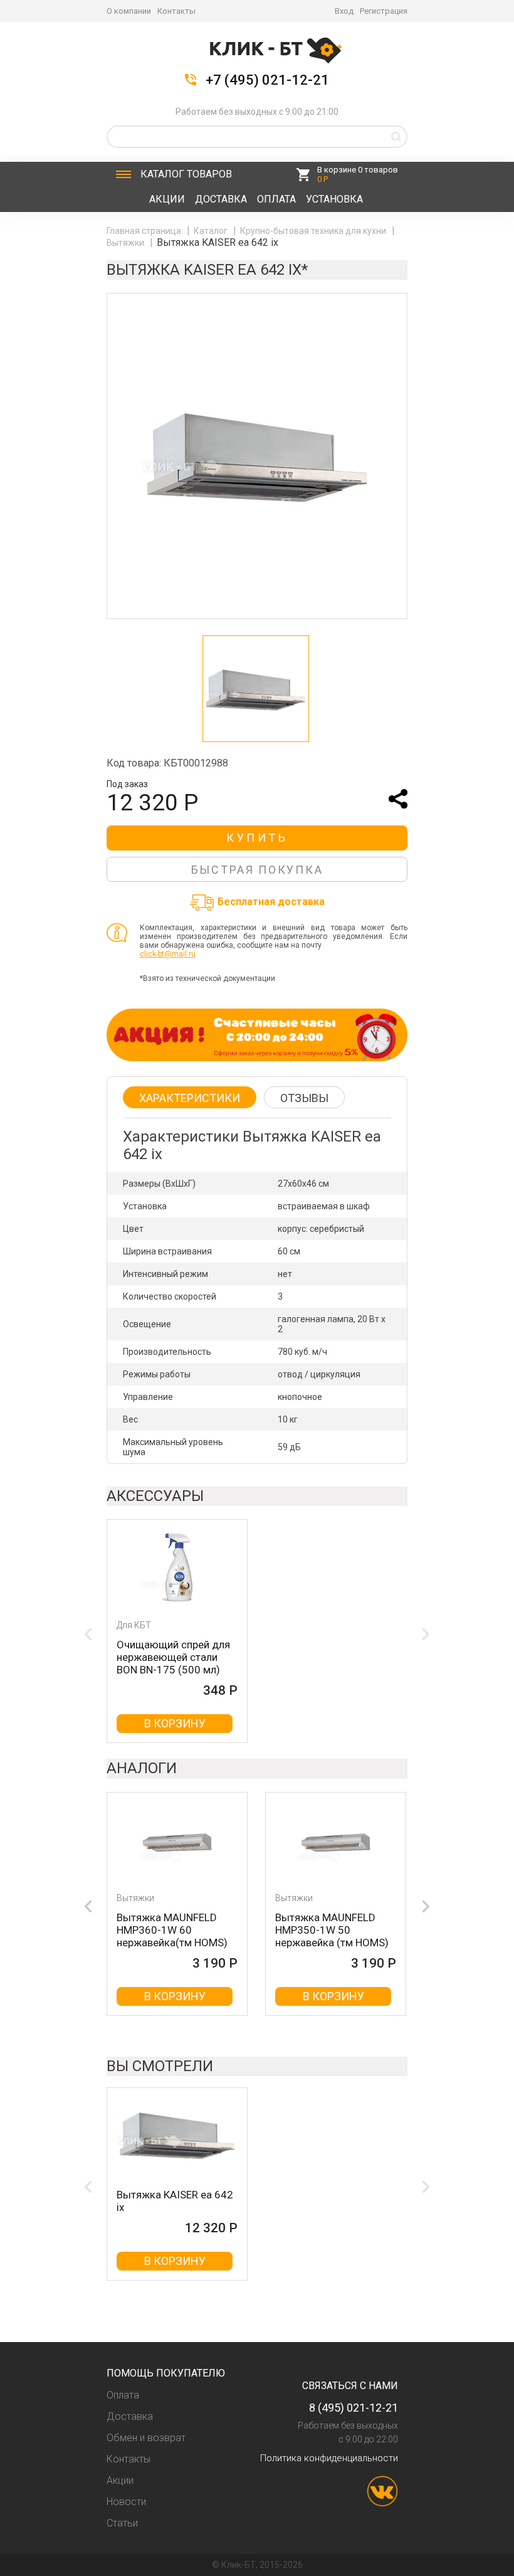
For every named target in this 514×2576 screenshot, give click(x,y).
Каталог (186, 174)
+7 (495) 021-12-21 (267, 80)
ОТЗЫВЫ (304, 1098)
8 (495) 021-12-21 (354, 2408)
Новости (126, 2502)
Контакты (176, 11)
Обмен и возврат (146, 2438)
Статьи (122, 2523)
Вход (344, 11)
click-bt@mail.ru (168, 954)
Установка (334, 199)
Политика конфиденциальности (329, 2458)
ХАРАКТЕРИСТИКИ (190, 1098)
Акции (167, 199)
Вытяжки (126, 243)
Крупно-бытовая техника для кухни (314, 231)
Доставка (221, 199)
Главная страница (145, 231)
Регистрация (384, 11)
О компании (129, 11)
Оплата (276, 199)
